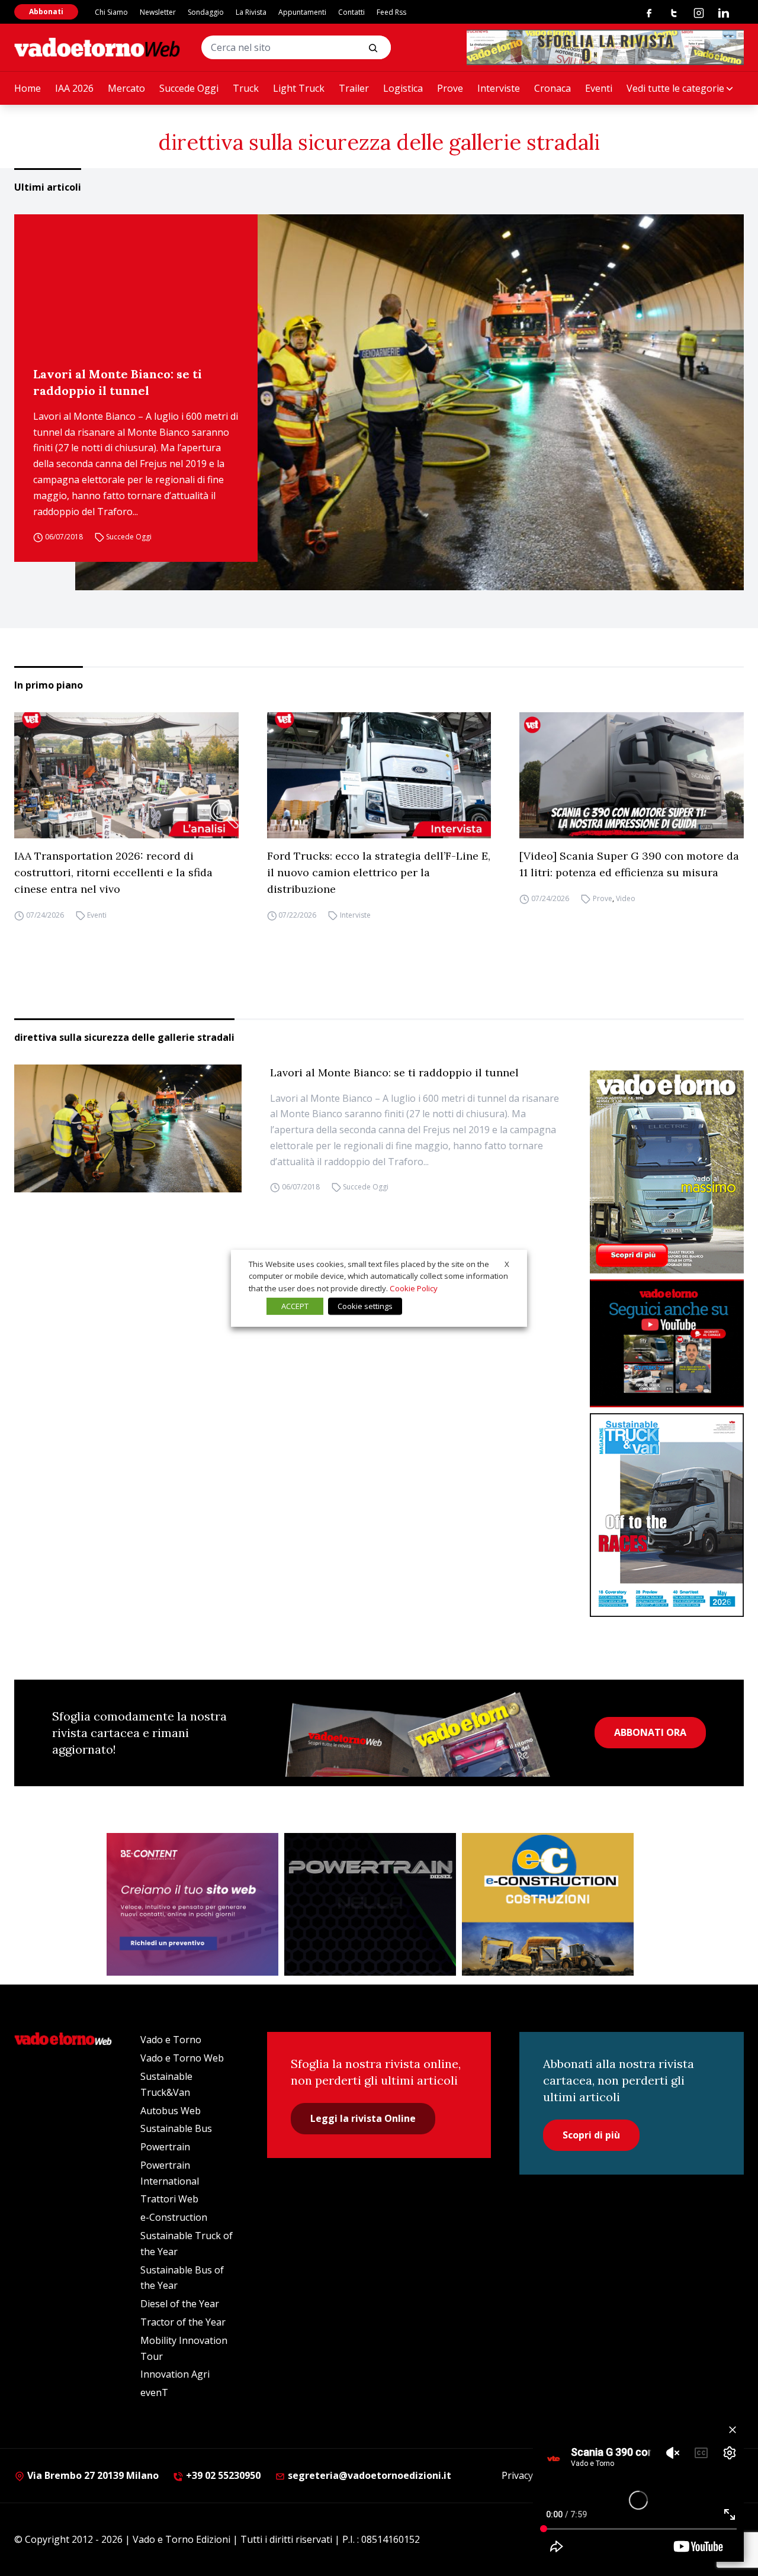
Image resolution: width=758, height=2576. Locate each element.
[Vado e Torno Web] (97, 47)
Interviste (499, 88)
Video (626, 898)
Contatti (351, 12)
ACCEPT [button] (295, 1306)
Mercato (126, 88)
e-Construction (174, 2217)
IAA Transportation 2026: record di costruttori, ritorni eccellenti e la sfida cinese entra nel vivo (113, 872)
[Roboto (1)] (667, 1344)
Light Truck (299, 88)
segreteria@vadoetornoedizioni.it (368, 2475)
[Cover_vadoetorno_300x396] (667, 1172)
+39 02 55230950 (222, 2475)
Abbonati (46, 12)
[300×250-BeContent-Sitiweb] (192, 1905)
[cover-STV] (667, 1515)
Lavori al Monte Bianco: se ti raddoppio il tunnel (118, 382)
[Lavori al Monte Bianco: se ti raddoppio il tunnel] (409, 402)
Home (28, 88)
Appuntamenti (302, 12)
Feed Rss (391, 12)
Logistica (403, 88)
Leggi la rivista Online (363, 2118)
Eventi (599, 88)
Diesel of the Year (180, 2304)
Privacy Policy (531, 2475)
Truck (246, 88)
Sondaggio (206, 12)
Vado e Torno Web (182, 2058)
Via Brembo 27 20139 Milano (92, 2475)
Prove (450, 88)
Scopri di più (591, 2135)
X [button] (507, 1263)
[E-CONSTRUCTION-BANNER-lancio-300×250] (548, 1905)
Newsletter (158, 12)
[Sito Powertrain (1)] (370, 1905)
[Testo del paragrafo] (605, 47)
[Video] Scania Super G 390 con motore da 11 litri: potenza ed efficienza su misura (629, 864)
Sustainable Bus (176, 2128)
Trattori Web (169, 2199)
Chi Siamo (111, 12)
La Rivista (251, 12)
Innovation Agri (175, 2374)
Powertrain (165, 2147)
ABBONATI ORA (650, 1732)
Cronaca (553, 88)
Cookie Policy (414, 1288)
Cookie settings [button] (365, 1306)
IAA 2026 (74, 88)
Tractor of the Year (183, 2322)
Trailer (354, 88)
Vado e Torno (171, 2040)
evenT (154, 2392)
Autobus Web (171, 2111)
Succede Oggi (189, 88)
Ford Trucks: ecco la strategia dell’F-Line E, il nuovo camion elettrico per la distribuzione (379, 872)
